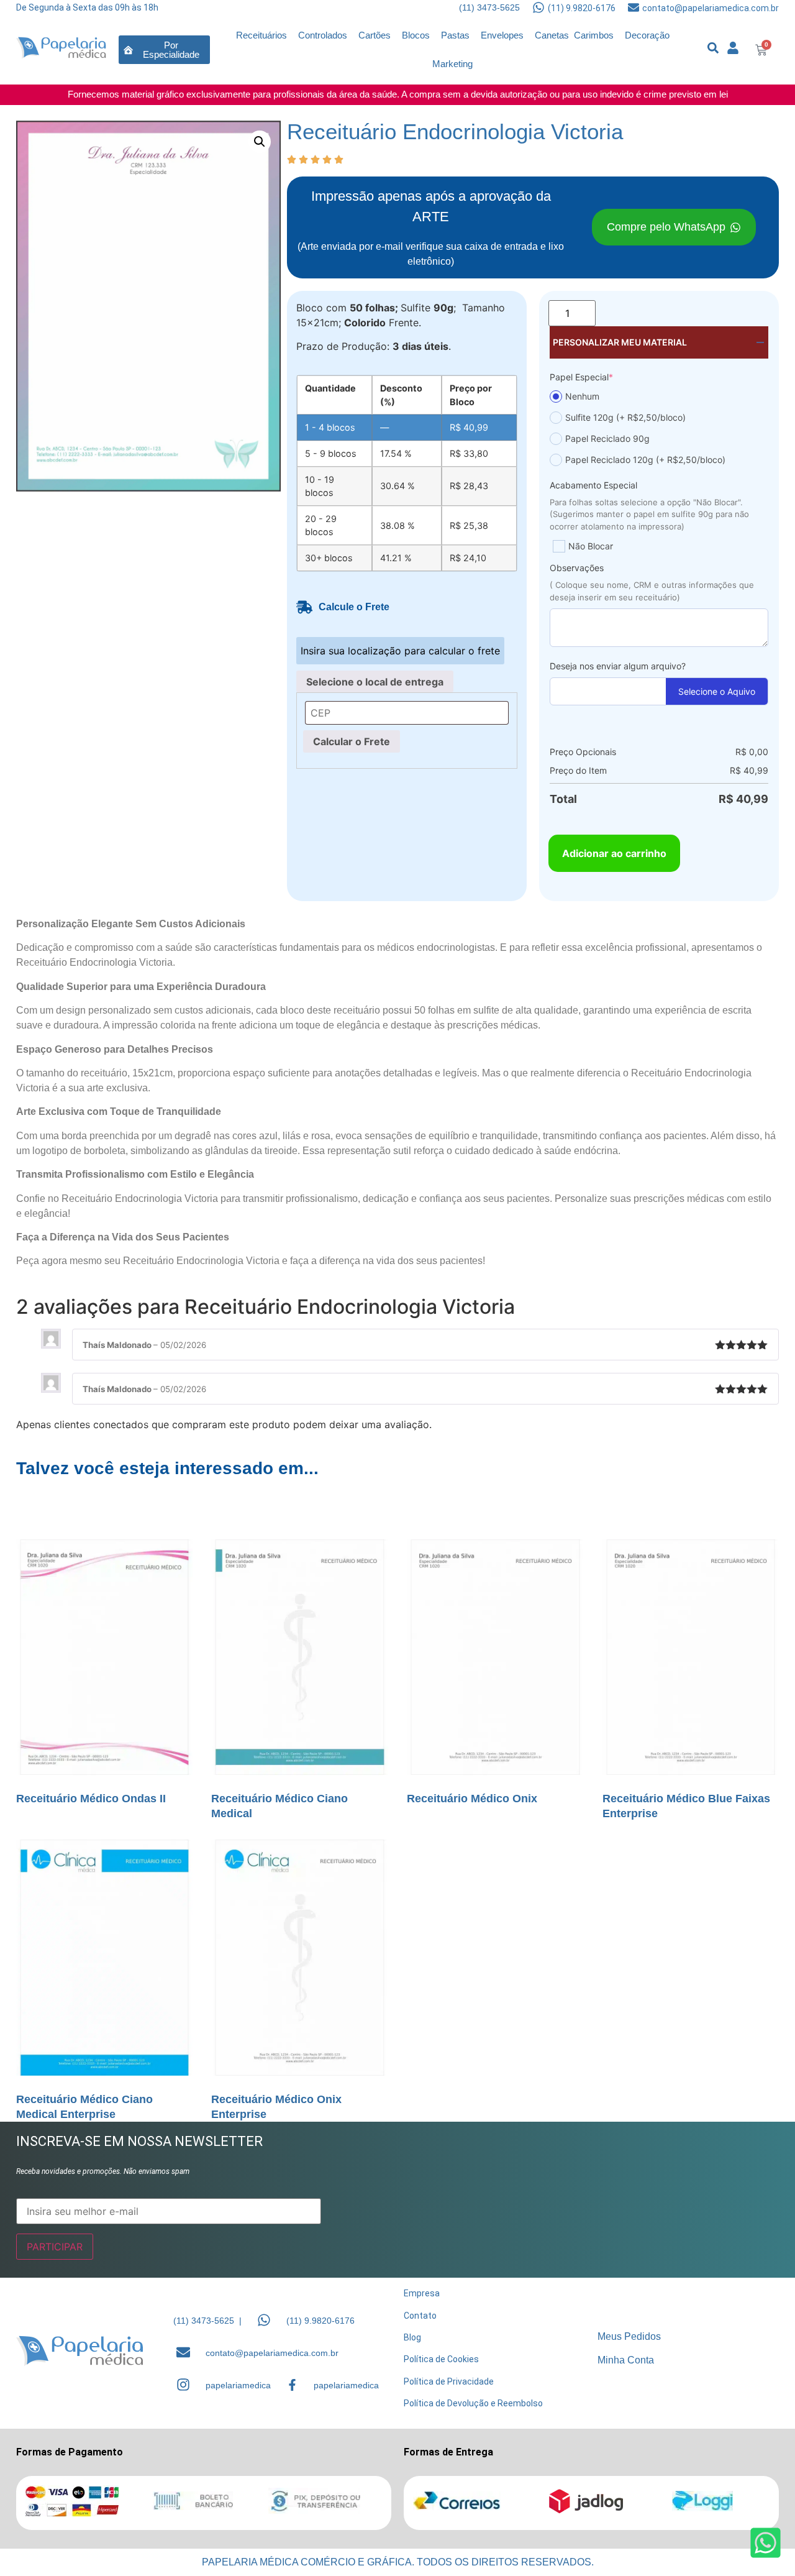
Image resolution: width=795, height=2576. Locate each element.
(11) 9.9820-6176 (582, 8)
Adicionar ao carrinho (614, 853)
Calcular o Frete (352, 741)
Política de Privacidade (449, 2381)
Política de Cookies (441, 2359)
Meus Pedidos (629, 2336)
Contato (420, 2316)
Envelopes (502, 35)
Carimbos (594, 35)
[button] (260, 142)
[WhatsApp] (264, 2320)
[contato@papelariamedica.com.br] (634, 7)
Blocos (416, 35)
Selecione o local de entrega (375, 682)
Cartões (375, 35)
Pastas (455, 35)
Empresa (422, 2293)
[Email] (183, 2352)
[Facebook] (292, 2385)
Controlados (323, 35)
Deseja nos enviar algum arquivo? (618, 666)
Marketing (452, 64)
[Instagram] (183, 2385)
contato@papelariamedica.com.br (711, 8)
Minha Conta (626, 2360)
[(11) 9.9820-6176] (538, 7)
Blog (412, 2337)
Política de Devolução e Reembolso (473, 2403)
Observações (577, 568)
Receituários (261, 35)
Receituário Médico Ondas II (91, 1799)
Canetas (552, 35)
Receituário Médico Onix (472, 1799)
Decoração (647, 35)
